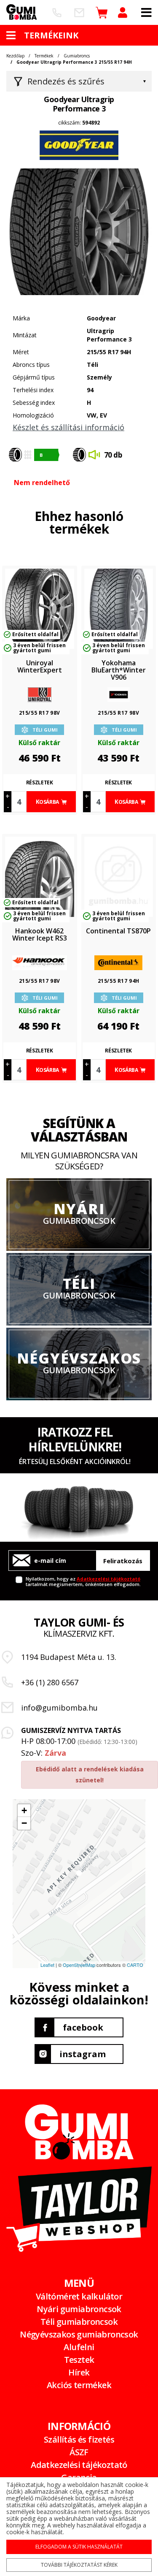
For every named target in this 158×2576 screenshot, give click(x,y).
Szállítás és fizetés (79, 2439)
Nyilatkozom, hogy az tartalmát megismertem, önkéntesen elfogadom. (83, 1581)
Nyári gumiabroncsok (79, 2309)
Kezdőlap (15, 56)
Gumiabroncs (77, 56)
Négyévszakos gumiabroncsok (79, 2334)
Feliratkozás (123, 1561)
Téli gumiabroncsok (79, 2322)
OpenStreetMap (79, 1965)
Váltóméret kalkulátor (79, 2296)
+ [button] (24, 1810)
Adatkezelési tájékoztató (108, 1579)
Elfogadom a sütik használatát (79, 2547)
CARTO (135, 1965)
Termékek (44, 56)
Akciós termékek (79, 2385)
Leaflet (47, 1965)
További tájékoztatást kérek (79, 2565)
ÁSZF (79, 2452)
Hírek (79, 2372)
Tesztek (79, 2360)
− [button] (24, 1823)
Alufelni (79, 2347)
